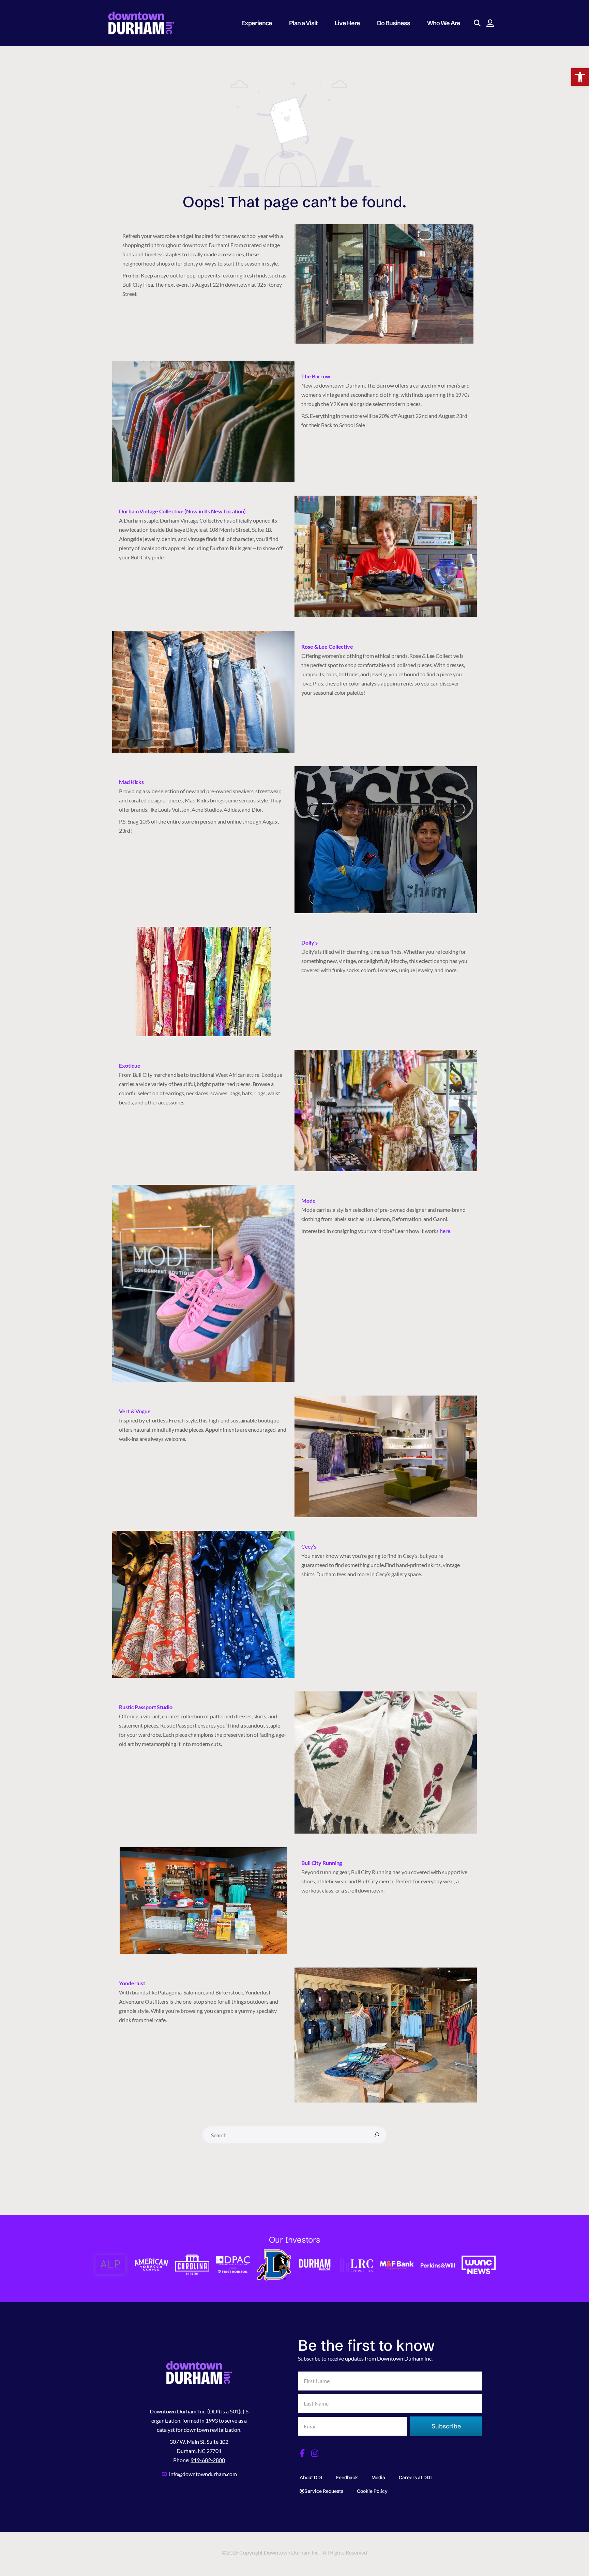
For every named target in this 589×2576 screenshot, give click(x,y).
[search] (377, 2135)
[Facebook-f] (302, 2453)
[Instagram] (315, 2453)
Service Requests (324, 2491)
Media (378, 2477)
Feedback (347, 2477)
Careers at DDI (415, 2477)
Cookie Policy (372, 2491)
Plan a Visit (303, 23)
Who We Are (444, 23)
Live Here (347, 23)
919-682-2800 (208, 2460)
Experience (257, 23)
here (445, 1231)
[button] (580, 77)
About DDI (311, 2477)
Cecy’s (309, 1546)
